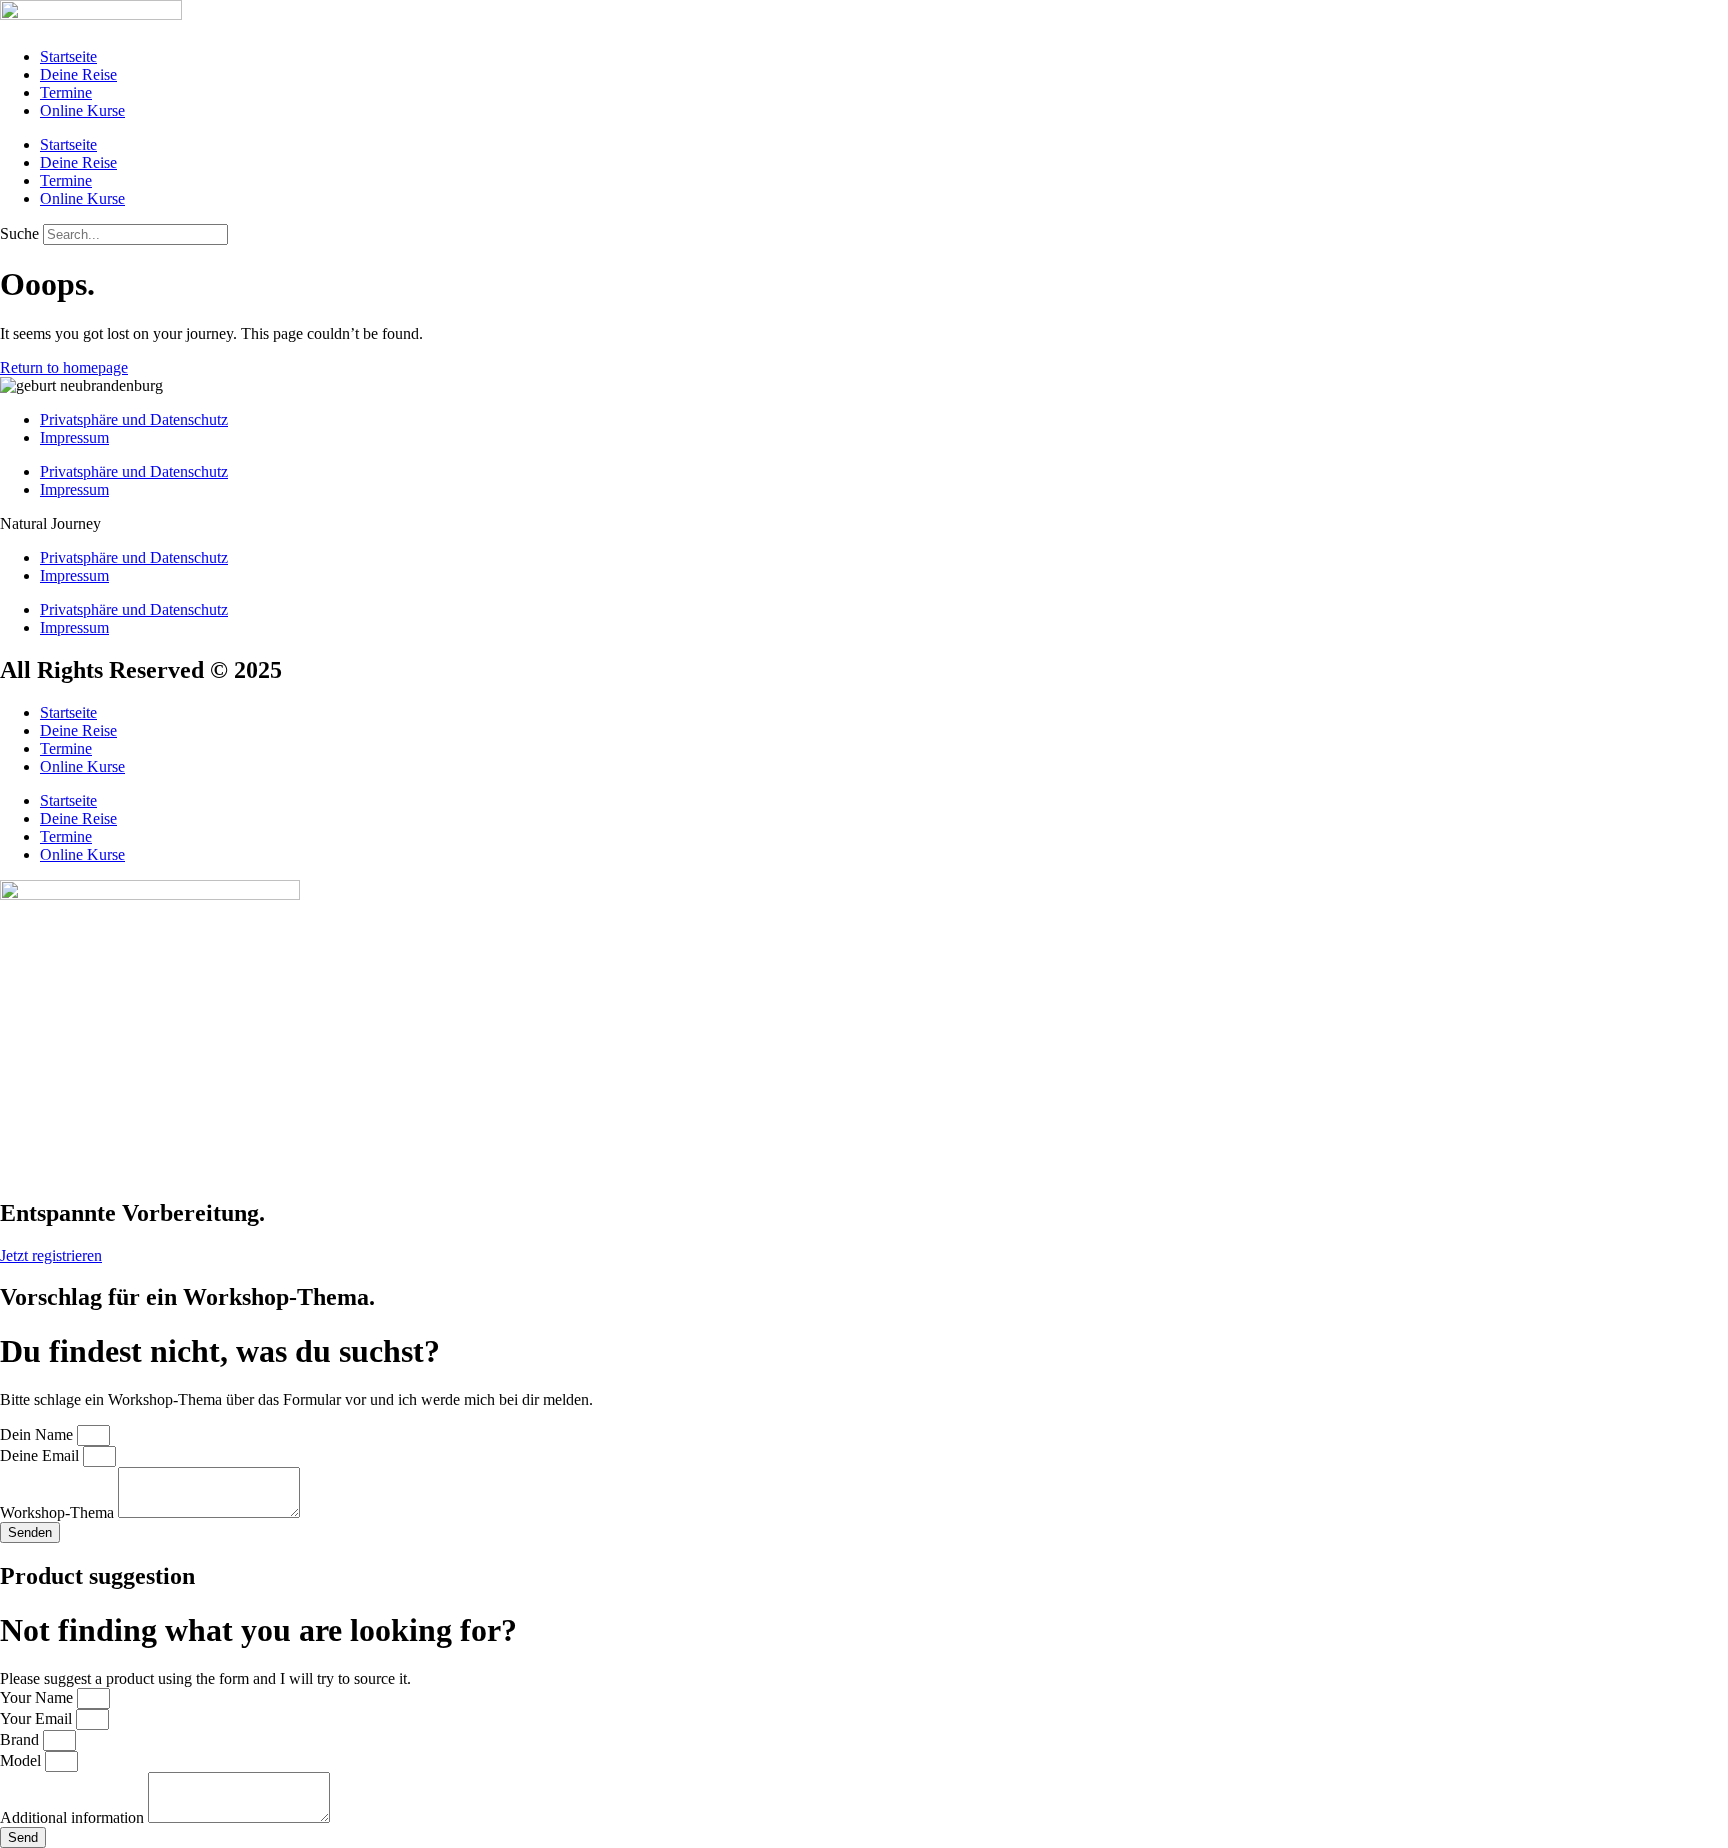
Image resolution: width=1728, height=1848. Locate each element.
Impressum (74, 437)
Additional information (74, 1817)
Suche (19, 233)
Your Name (38, 1697)
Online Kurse (82, 110)
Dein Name (38, 1434)
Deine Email (41, 1455)
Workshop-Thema (59, 1512)
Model (22, 1760)
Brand (21, 1739)
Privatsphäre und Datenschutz (134, 419)
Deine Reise (78, 74)
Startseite (68, 56)
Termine (66, 92)
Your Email (38, 1718)
